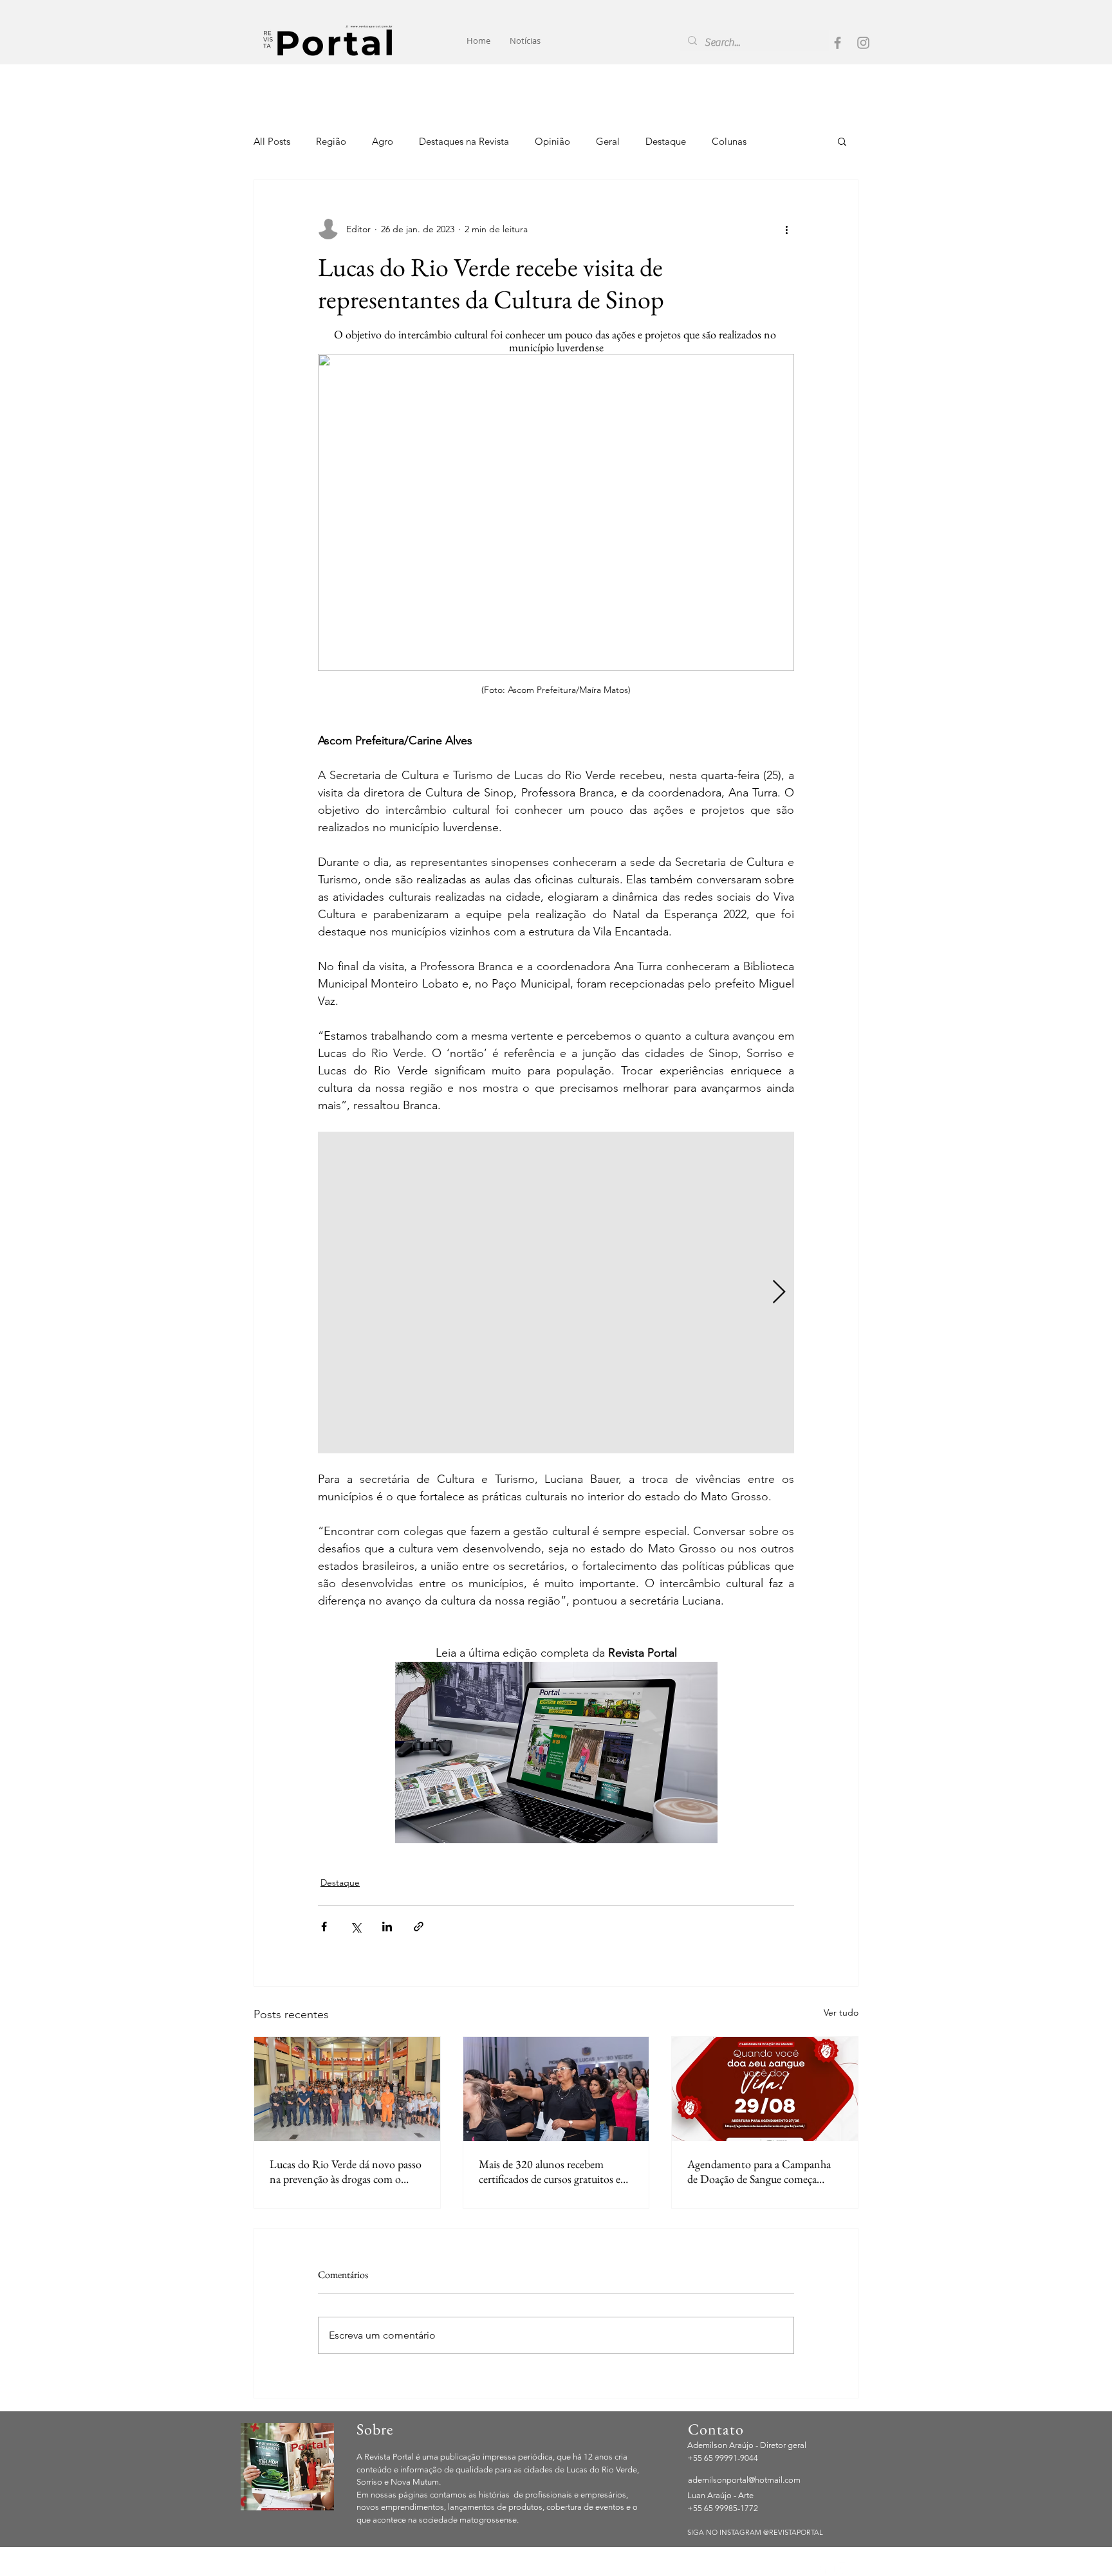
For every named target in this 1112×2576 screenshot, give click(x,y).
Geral (608, 141)
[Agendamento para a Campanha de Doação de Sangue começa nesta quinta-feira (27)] (765, 2089)
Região (331, 141)
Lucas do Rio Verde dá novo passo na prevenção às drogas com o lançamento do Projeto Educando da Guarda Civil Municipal (346, 2171)
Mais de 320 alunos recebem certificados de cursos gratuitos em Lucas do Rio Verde (554, 2171)
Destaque (666, 141)
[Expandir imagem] (556, 1293)
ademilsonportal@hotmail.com (744, 2480)
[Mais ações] (786, 229)
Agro (383, 141)
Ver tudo (841, 2012)
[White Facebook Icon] (823, 2568)
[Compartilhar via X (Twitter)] (356, 1927)
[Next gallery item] (779, 1293)
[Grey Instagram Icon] (863, 43)
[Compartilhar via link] (419, 1927)
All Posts (272, 141)
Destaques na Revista (464, 141)
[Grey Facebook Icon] (838, 43)
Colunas (729, 141)
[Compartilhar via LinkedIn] (387, 1927)
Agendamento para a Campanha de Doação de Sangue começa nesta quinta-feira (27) (759, 2171)
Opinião (552, 141)
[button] (842, 141)
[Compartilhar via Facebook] (324, 1927)
